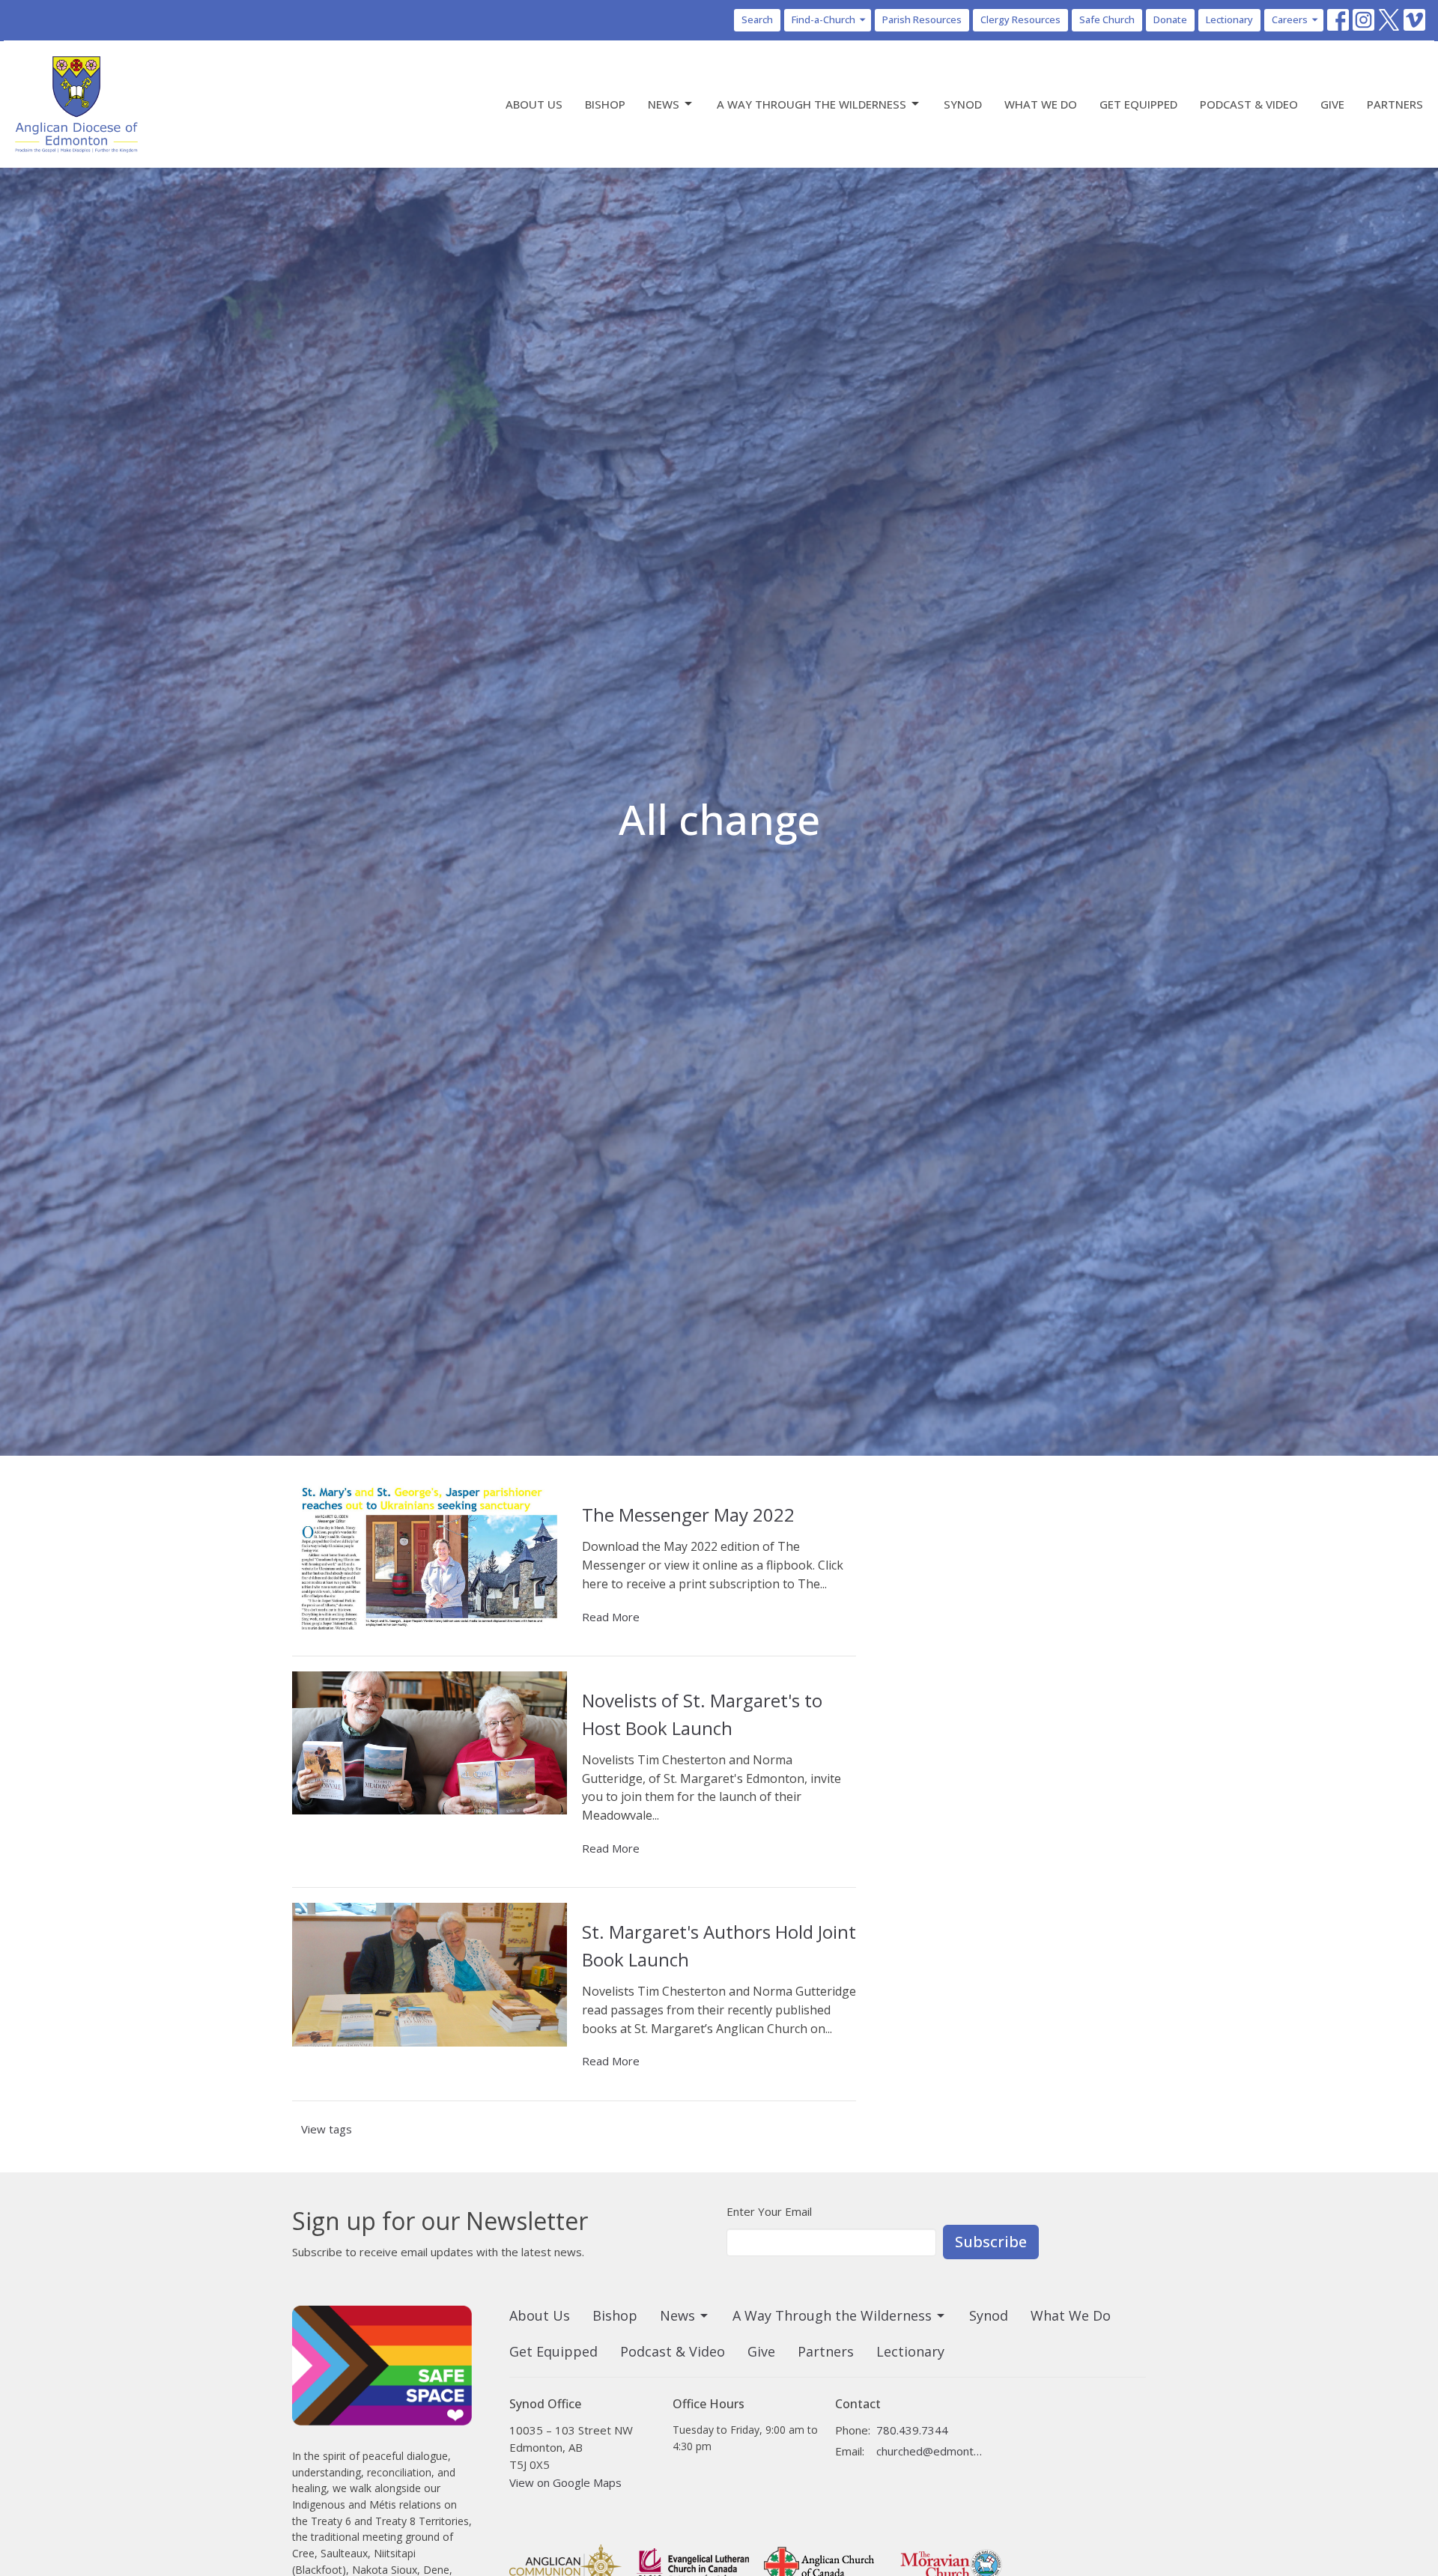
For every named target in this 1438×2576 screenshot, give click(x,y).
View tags (327, 2129)
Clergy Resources (1020, 19)
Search (757, 19)
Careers (1290, 19)
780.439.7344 (912, 2430)
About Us (534, 104)
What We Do (1041, 104)
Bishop (605, 104)
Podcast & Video (1249, 104)
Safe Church (1107, 19)
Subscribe (991, 2242)
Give (1332, 104)
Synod (963, 104)
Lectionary (1229, 19)
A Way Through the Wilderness (811, 104)
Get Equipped (1138, 104)
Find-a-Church (823, 19)
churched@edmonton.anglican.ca (930, 2451)
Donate (1170, 19)
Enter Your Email (769, 2211)
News (664, 104)
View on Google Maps (565, 2482)
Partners (1395, 104)
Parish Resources (922, 19)
